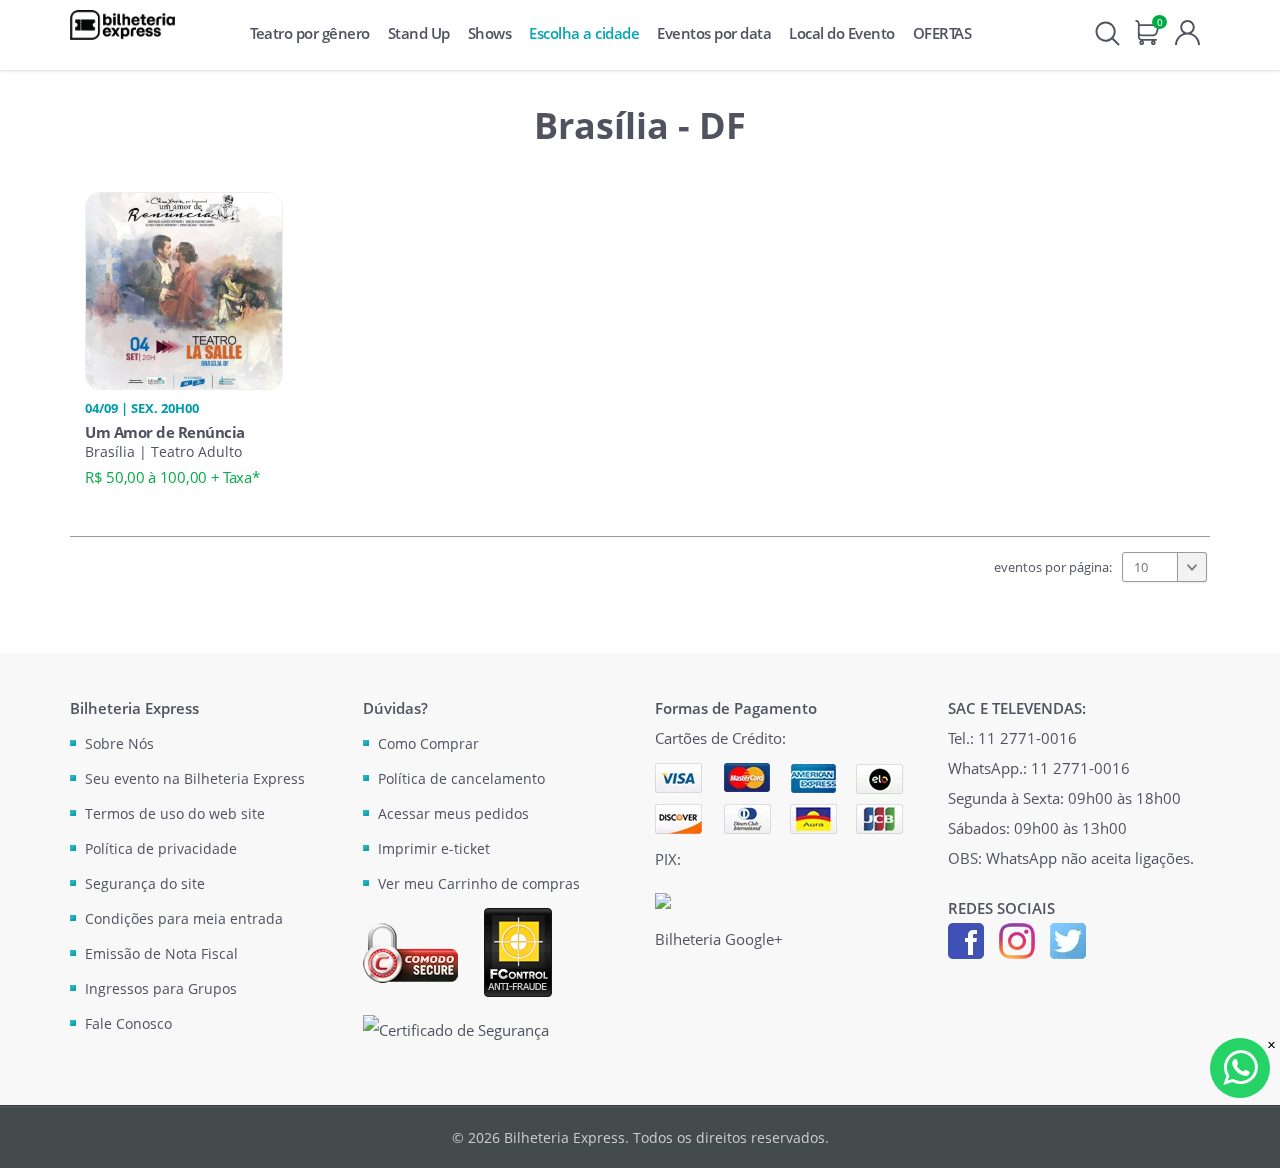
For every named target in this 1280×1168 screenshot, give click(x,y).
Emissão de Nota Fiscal (161, 953)
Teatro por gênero (310, 33)
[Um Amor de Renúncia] (184, 289)
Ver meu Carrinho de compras (479, 883)
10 (1141, 567)
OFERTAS (942, 33)
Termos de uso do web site (175, 813)
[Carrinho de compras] (1147, 30)
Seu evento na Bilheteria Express (195, 778)
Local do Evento (842, 33)
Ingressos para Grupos (161, 988)
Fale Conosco (128, 1023)
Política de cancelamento (461, 778)
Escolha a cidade (584, 33)
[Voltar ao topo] (1246, 1134)
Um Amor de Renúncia (165, 432)
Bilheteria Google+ (719, 939)
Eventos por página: (1053, 567)
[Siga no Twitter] (1068, 939)
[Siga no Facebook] (966, 939)
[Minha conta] (1187, 30)
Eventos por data (714, 33)
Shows (490, 33)
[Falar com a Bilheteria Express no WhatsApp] (1240, 1068)
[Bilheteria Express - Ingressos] (122, 25)
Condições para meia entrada (184, 918)
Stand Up (419, 33)
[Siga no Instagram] (1017, 939)
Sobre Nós (119, 743)
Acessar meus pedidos (453, 813)
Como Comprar (428, 743)
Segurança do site (145, 883)
